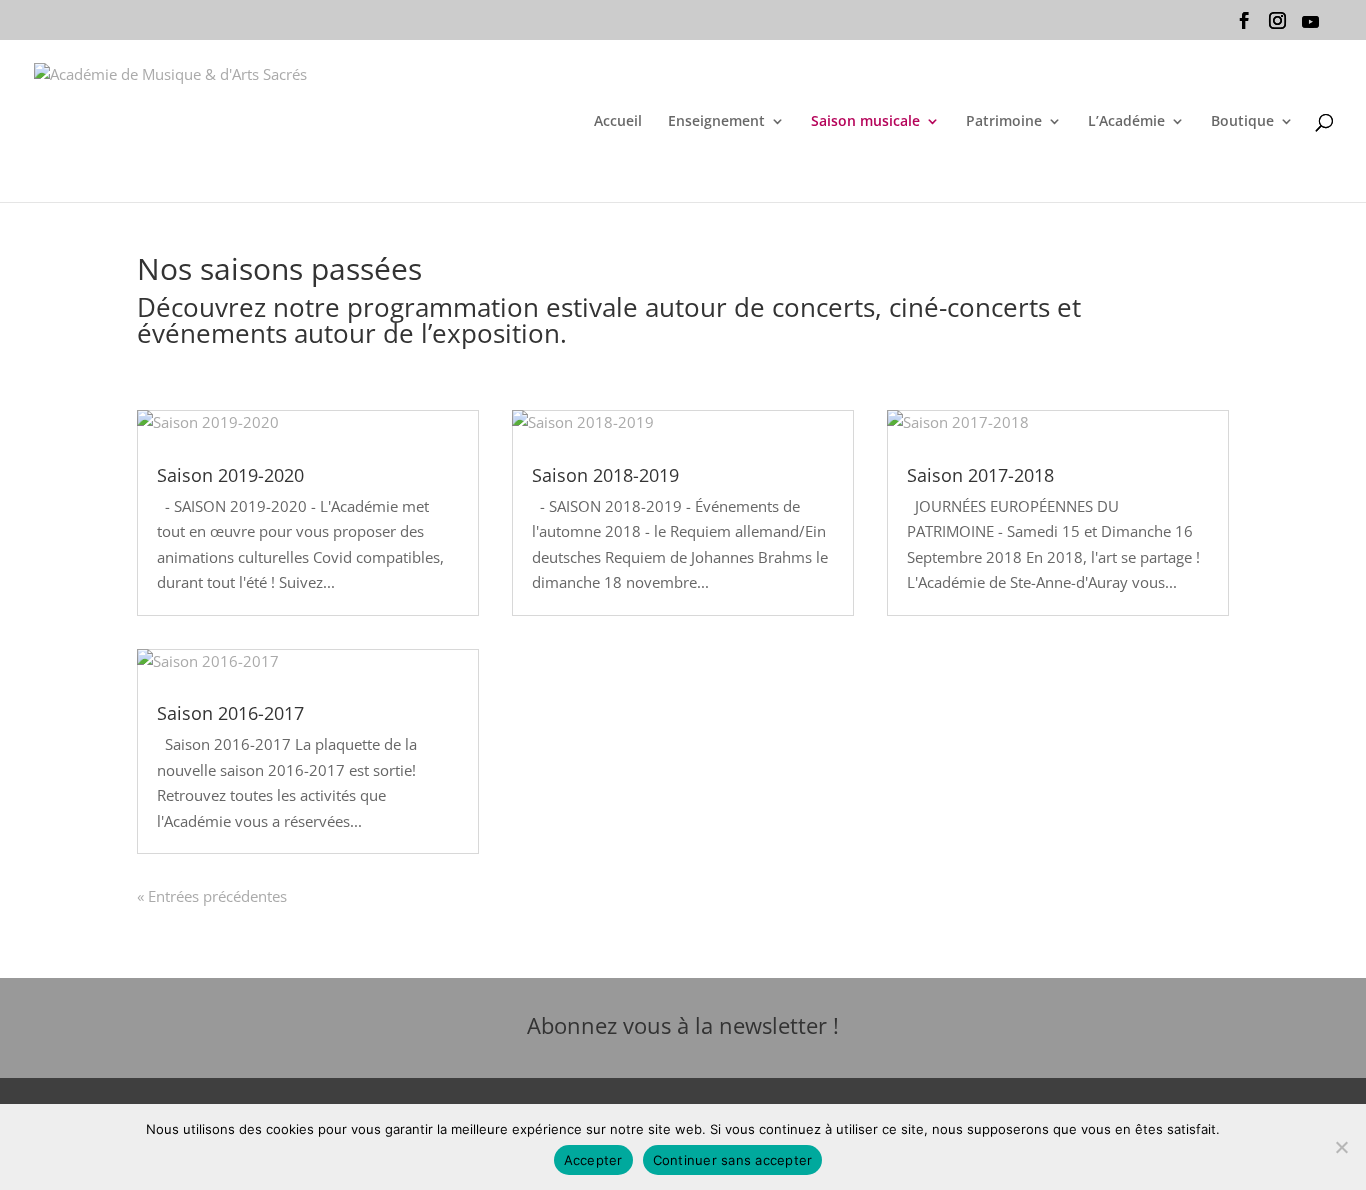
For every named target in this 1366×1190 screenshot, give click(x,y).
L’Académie (1126, 122)
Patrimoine (1004, 122)
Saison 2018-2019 (605, 475)
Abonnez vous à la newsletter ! (683, 1025)
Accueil (618, 122)
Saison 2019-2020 (230, 475)
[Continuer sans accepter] (1341, 1147)
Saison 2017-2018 (980, 475)
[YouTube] (1310, 27)
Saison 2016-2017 (230, 713)
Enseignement (716, 122)
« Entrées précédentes (212, 896)
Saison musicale (865, 122)
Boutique (1242, 122)
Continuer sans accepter (733, 1160)
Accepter (593, 1160)
